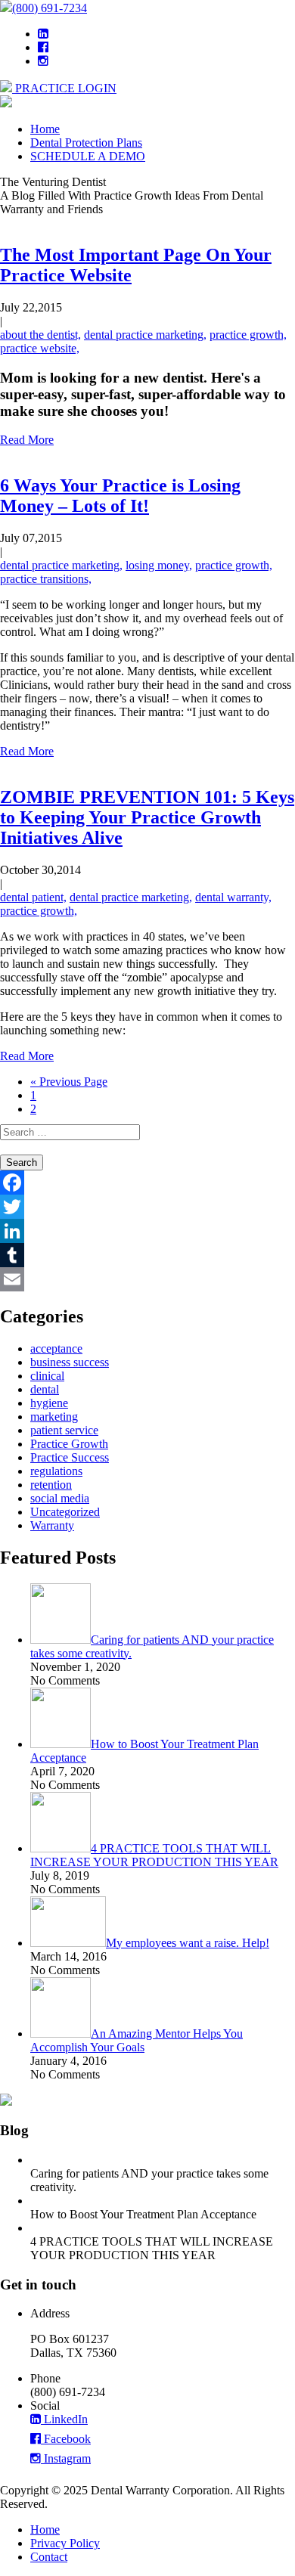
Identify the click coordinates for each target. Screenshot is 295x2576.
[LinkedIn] (147, 1231)
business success (70, 1362)
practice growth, (248, 335)
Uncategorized (65, 1512)
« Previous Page (69, 1082)
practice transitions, (46, 579)
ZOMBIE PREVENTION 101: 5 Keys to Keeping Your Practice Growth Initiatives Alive (147, 817)
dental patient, (33, 897)
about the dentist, (40, 335)
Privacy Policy (65, 2543)
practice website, (40, 348)
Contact (49, 2557)
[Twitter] (147, 1207)
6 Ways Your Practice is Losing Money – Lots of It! (120, 496)
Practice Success (70, 1457)
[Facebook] (147, 1183)
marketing (54, 1417)
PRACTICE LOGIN (64, 88)
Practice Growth (69, 1444)
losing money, (159, 565)
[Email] (147, 1279)
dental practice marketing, (145, 335)
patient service (64, 1430)
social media (60, 1498)
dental (45, 1389)
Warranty (52, 1525)
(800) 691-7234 (50, 8)
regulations (56, 1471)
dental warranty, (233, 897)
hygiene (49, 1403)
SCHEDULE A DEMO (88, 156)
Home (45, 129)
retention (51, 1485)
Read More (27, 440)
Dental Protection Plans (86, 143)
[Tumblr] (147, 1255)
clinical (47, 1376)
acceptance (56, 1348)
